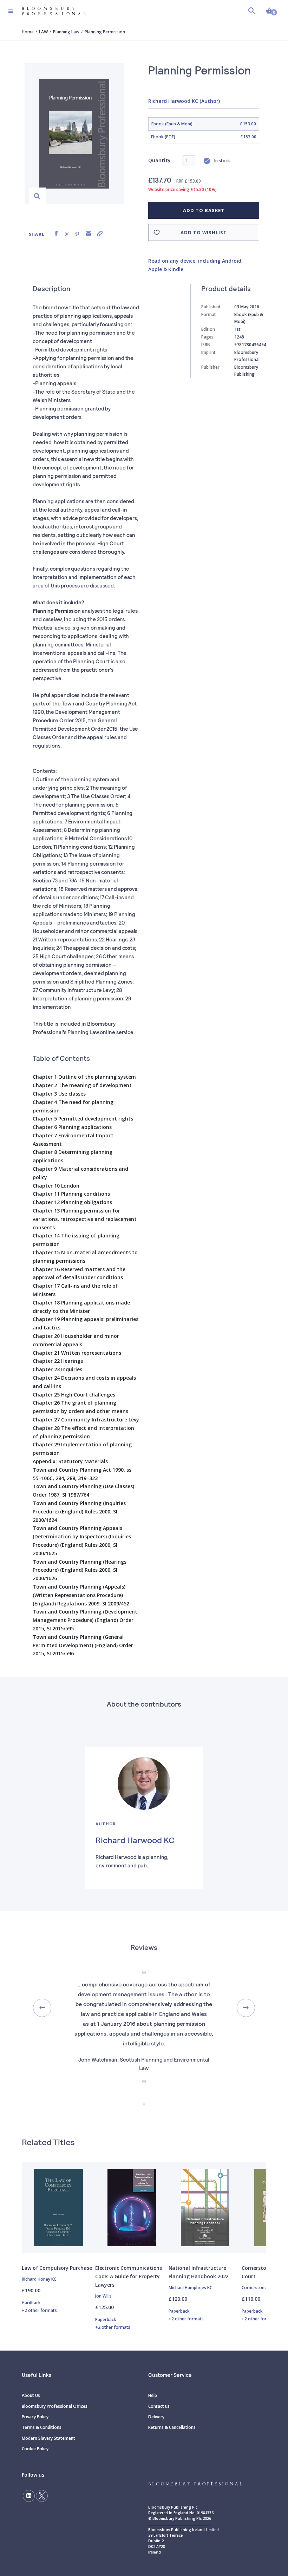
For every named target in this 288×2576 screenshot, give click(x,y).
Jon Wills (103, 2296)
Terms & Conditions (42, 2427)
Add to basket (204, 210)
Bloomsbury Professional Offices (55, 2406)
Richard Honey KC (39, 2279)
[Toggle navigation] (11, 11)
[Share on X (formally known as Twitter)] (67, 234)
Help (153, 2395)
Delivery (156, 2417)
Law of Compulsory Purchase (57, 2268)
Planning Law (66, 32)
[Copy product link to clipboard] (100, 234)
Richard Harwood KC (135, 1840)
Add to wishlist (204, 232)
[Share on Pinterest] (77, 234)
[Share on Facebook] (56, 234)
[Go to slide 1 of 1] (144, 2104)
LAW (43, 32)
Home (28, 32)
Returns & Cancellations (172, 2427)
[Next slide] (246, 2008)
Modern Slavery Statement (48, 2438)
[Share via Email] (89, 234)
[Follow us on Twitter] (42, 2496)
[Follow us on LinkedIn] (29, 2496)
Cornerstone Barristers (265, 2288)
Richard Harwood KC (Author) (184, 101)
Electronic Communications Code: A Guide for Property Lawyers (129, 2276)
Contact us (159, 2406)
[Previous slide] (42, 2008)
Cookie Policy (35, 2449)
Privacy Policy (35, 2417)
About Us (31, 2395)
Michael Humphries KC (190, 2288)
